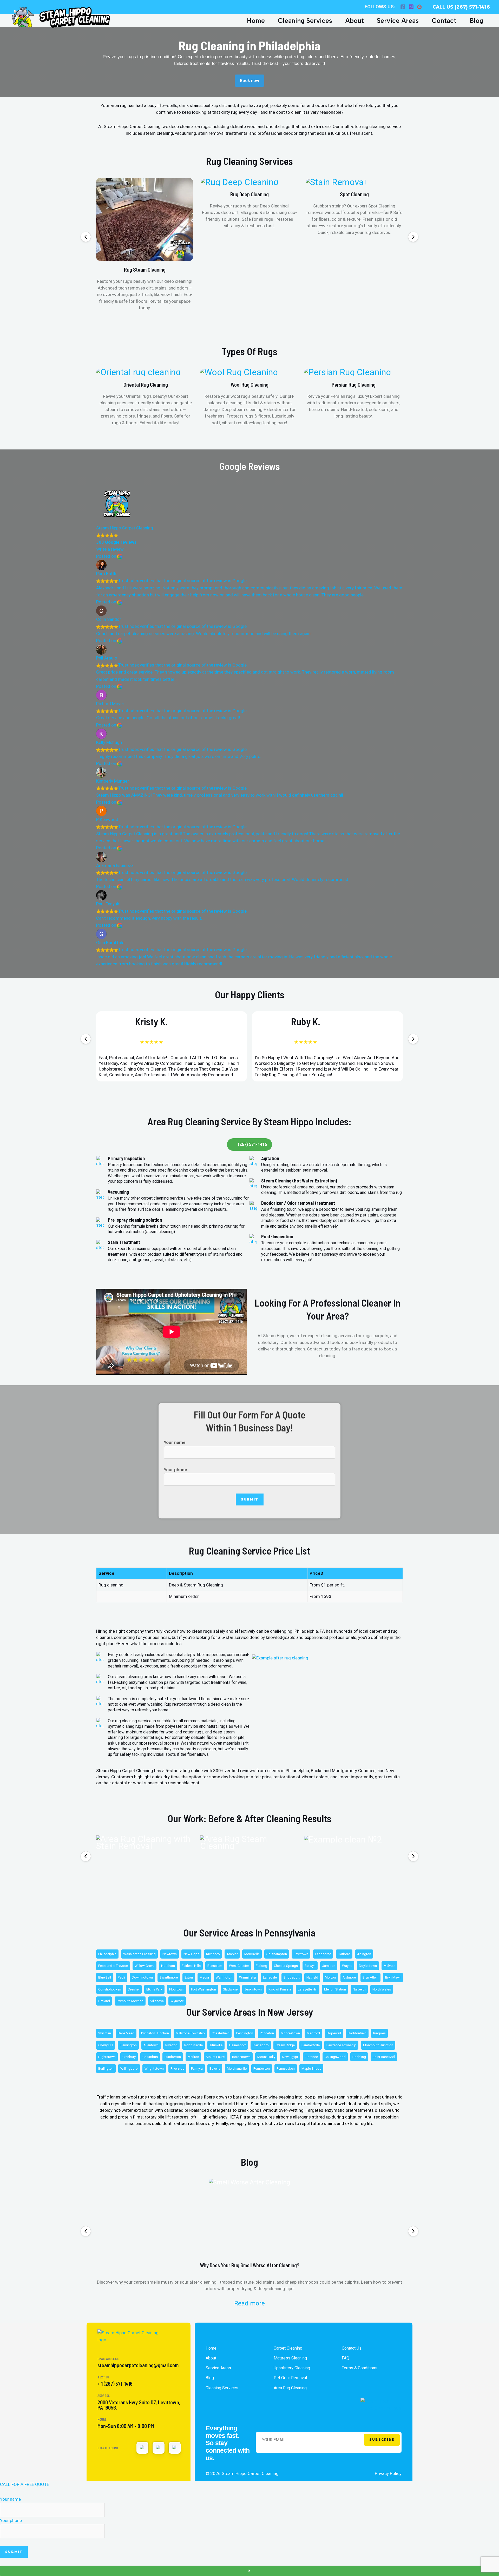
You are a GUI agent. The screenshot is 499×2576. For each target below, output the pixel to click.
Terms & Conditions (360, 2368)
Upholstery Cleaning (292, 2368)
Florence (311, 2057)
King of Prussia (280, 1989)
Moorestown (290, 2033)
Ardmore (349, 1977)
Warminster (248, 1977)
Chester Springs (286, 1966)
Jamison (329, 1966)
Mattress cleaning (290, 2358)
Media (204, 1977)
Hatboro (344, 1954)
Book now (249, 81)
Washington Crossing (139, 1954)
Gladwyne (230, 1989)
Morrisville (252, 1954)
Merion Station (335, 1989)
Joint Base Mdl (384, 2057)
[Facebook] (403, 7)
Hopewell (334, 2033)
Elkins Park (154, 1989)
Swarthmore (169, 1977)
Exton (189, 1977)
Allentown (151, 2045)
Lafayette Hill (308, 1989)
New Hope (191, 1954)
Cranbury (129, 2057)
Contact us (352, 2348)
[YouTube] (159, 2448)
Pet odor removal (290, 2378)
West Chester (239, 1966)
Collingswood (335, 2057)
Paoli (121, 1977)
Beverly (215, 2069)
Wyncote (177, 2001)
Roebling (359, 2057)
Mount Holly (266, 2057)
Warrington (224, 1977)
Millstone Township (190, 2033)
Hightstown (107, 2057)
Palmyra (197, 2069)
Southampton (277, 1954)
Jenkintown (253, 1989)
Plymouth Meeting (130, 2001)
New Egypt (290, 2057)
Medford (313, 2033)
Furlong (261, 1966)
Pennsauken (286, 2069)
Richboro (213, 1954)
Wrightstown (154, 2069)
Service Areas (398, 21)
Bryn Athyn (370, 1977)
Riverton (171, 2045)
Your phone (175, 1470)
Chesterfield (221, 2033)
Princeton (267, 2033)
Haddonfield (357, 2033)
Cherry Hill (106, 2045)
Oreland (104, 2001)
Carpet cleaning (288, 2348)
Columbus (150, 2057)
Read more (249, 2303)
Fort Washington (203, 1989)
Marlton (193, 2057)
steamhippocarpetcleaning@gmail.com (138, 2365)
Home (256, 21)
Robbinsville (193, 2045)
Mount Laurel (216, 2057)
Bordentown (241, 2057)
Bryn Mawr (393, 1977)
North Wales (382, 1989)
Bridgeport (292, 1977)
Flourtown (177, 1989)
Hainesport (238, 2045)
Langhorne (323, 1954)
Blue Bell (105, 1977)
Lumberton (173, 2057)
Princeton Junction (155, 2033)
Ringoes (379, 2033)
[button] (86, 237)
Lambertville (311, 2045)
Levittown (301, 1954)
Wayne (347, 1966)
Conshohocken (110, 1989)
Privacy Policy (388, 2473)
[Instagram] (411, 7)
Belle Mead (126, 2033)
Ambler (232, 1954)
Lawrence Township (341, 2045)
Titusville (216, 2045)
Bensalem (215, 1966)
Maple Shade (311, 2069)
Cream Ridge (285, 2045)
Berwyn (310, 1966)
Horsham (168, 1966)
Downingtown (142, 1977)
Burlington (106, 2069)
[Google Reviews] (419, 7)
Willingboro (129, 2069)
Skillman (105, 2033)
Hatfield (312, 1977)
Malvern (389, 1966)
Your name (175, 1442)
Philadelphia (107, 1954)
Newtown (170, 1954)
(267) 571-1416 (252, 1144)
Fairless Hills (191, 1966)
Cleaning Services (305, 21)
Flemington (128, 2045)
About (354, 21)
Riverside (177, 2069)
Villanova (157, 2001)
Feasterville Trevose (113, 1966)
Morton (330, 1977)
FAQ (346, 2358)
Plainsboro (261, 2045)
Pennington (245, 2033)
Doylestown (368, 1966)
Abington (364, 1954)
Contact (444, 21)
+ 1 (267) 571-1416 (115, 2384)
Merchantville (237, 2069)
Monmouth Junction (378, 2045)
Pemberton (262, 2069)
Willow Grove (145, 1966)
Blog (476, 21)
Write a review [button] (110, 549)
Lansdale (270, 1977)
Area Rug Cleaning (290, 2388)
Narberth (359, 1989)
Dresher (134, 1989)
